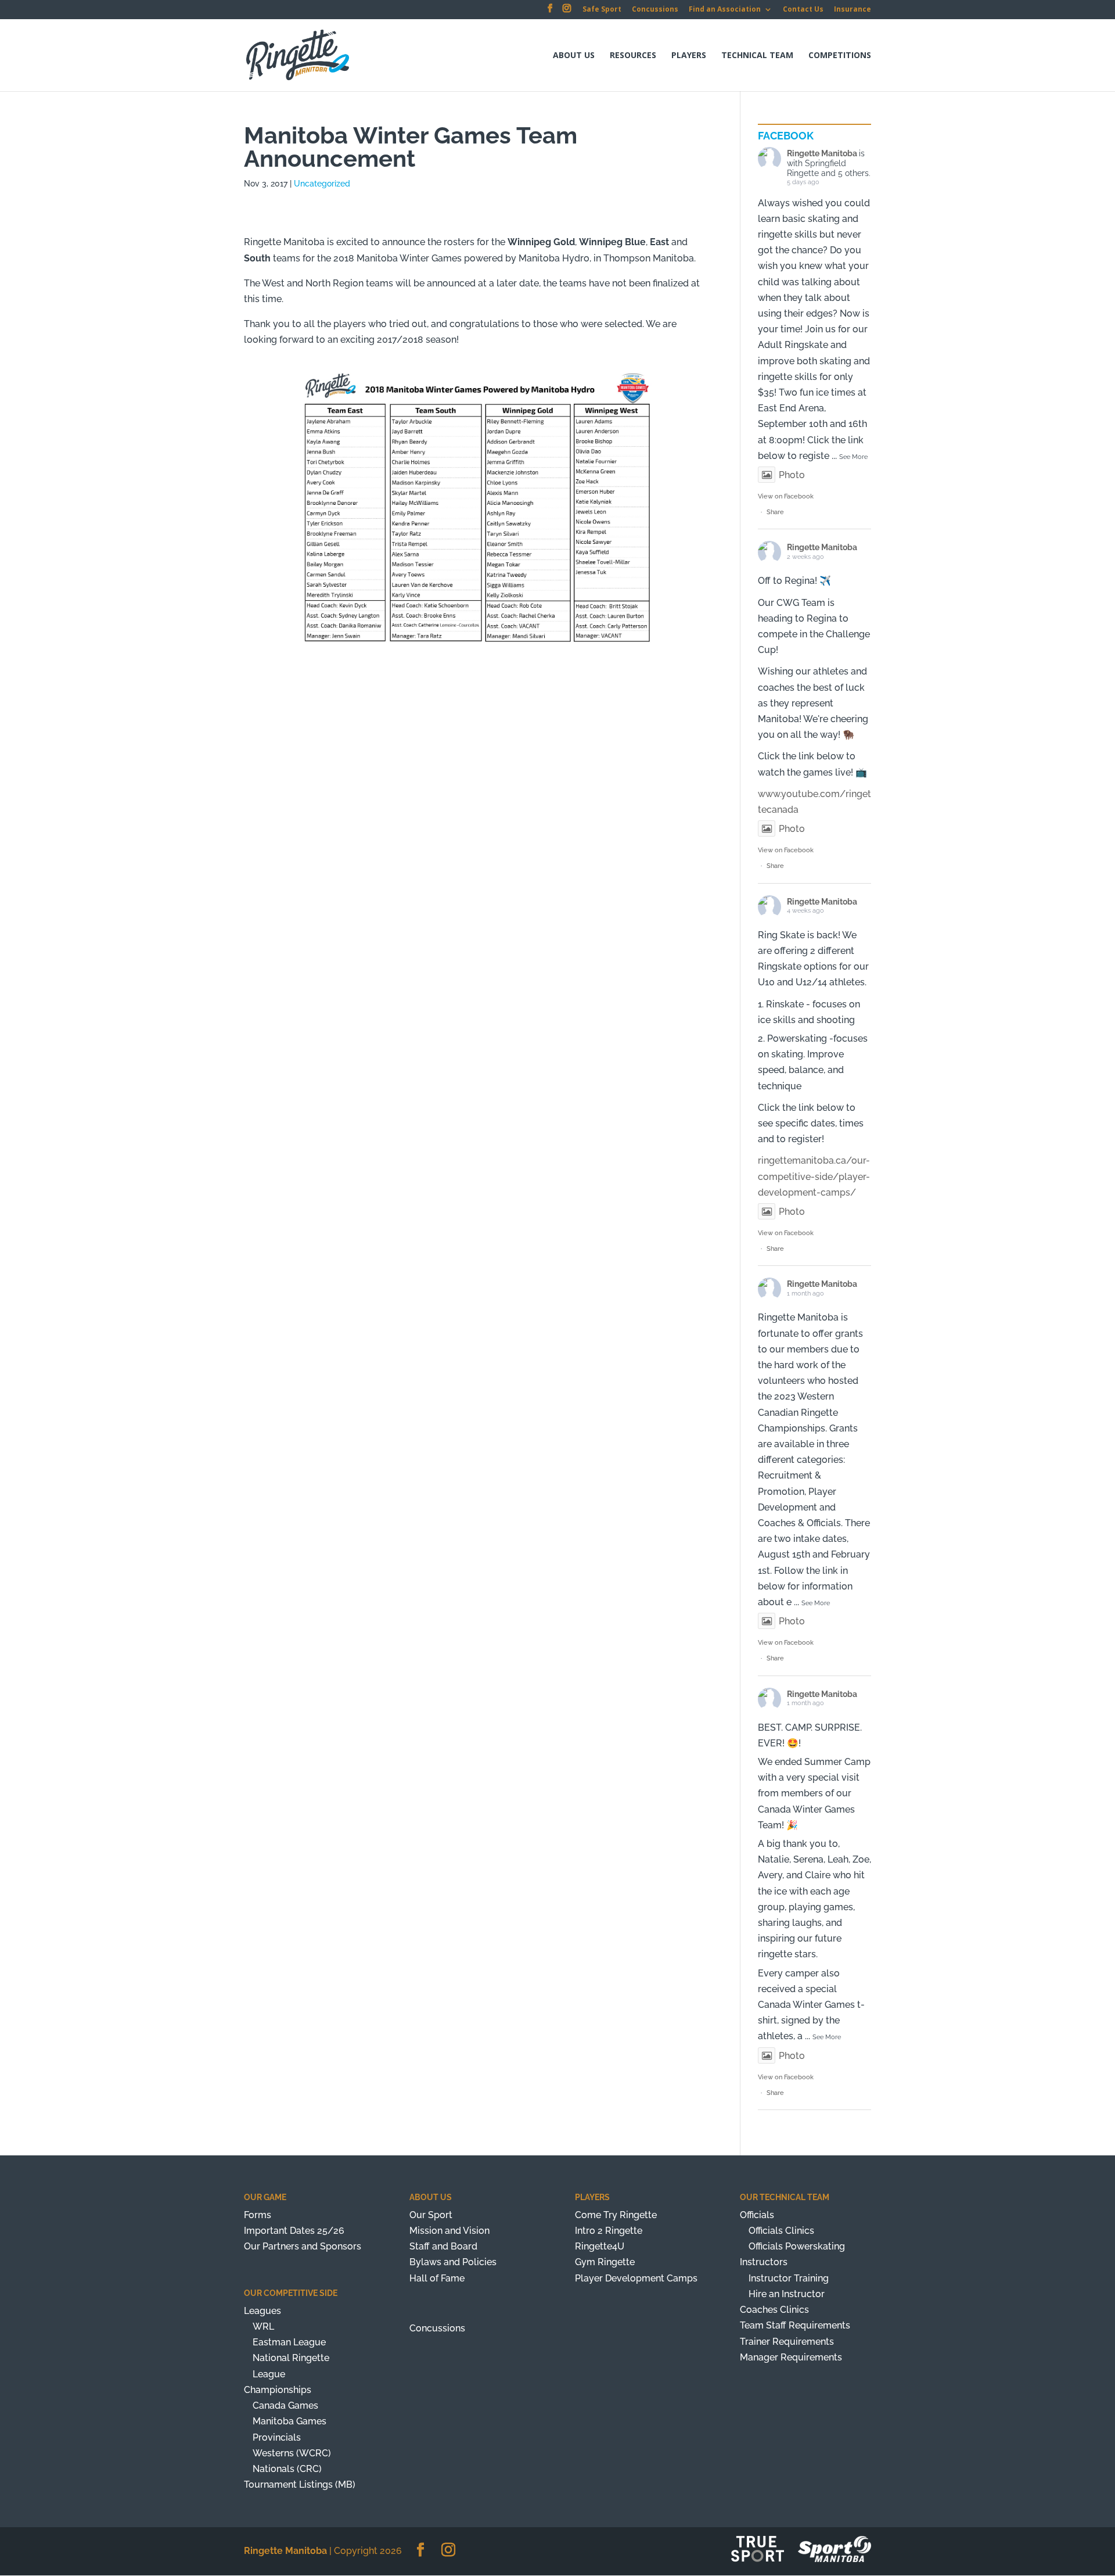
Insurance (853, 10)
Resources (633, 56)
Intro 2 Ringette (609, 2231)
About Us (574, 56)
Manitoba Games (289, 2421)
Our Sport (431, 2215)
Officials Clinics (781, 2231)
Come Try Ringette (616, 2215)
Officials (757, 2215)
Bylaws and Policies (453, 2262)
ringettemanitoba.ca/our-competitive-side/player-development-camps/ (814, 1176)
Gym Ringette (605, 2262)
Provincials (277, 2437)
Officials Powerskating (797, 2246)
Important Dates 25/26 (294, 2231)
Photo (792, 475)
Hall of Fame (437, 2278)
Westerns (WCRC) (292, 2453)
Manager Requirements (791, 2357)
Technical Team (757, 56)
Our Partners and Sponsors (303, 2246)
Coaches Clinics (774, 2310)
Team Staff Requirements (795, 2325)
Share (775, 512)
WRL (263, 2326)
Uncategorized (322, 184)
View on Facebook (786, 496)
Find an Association (725, 10)
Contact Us (803, 10)
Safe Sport (602, 10)
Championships (278, 2390)
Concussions (655, 10)
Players (689, 56)
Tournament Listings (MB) (300, 2484)
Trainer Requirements (787, 2342)
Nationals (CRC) (287, 2469)
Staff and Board (443, 2246)
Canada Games (285, 2405)
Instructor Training (789, 2278)
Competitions (840, 56)
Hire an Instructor (787, 2294)
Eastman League (289, 2342)
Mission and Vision (449, 2231)
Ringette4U (600, 2246)
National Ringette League (291, 2366)
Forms (258, 2215)
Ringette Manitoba (822, 153)
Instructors (764, 2262)
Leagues (262, 2311)
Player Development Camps (636, 2278)
